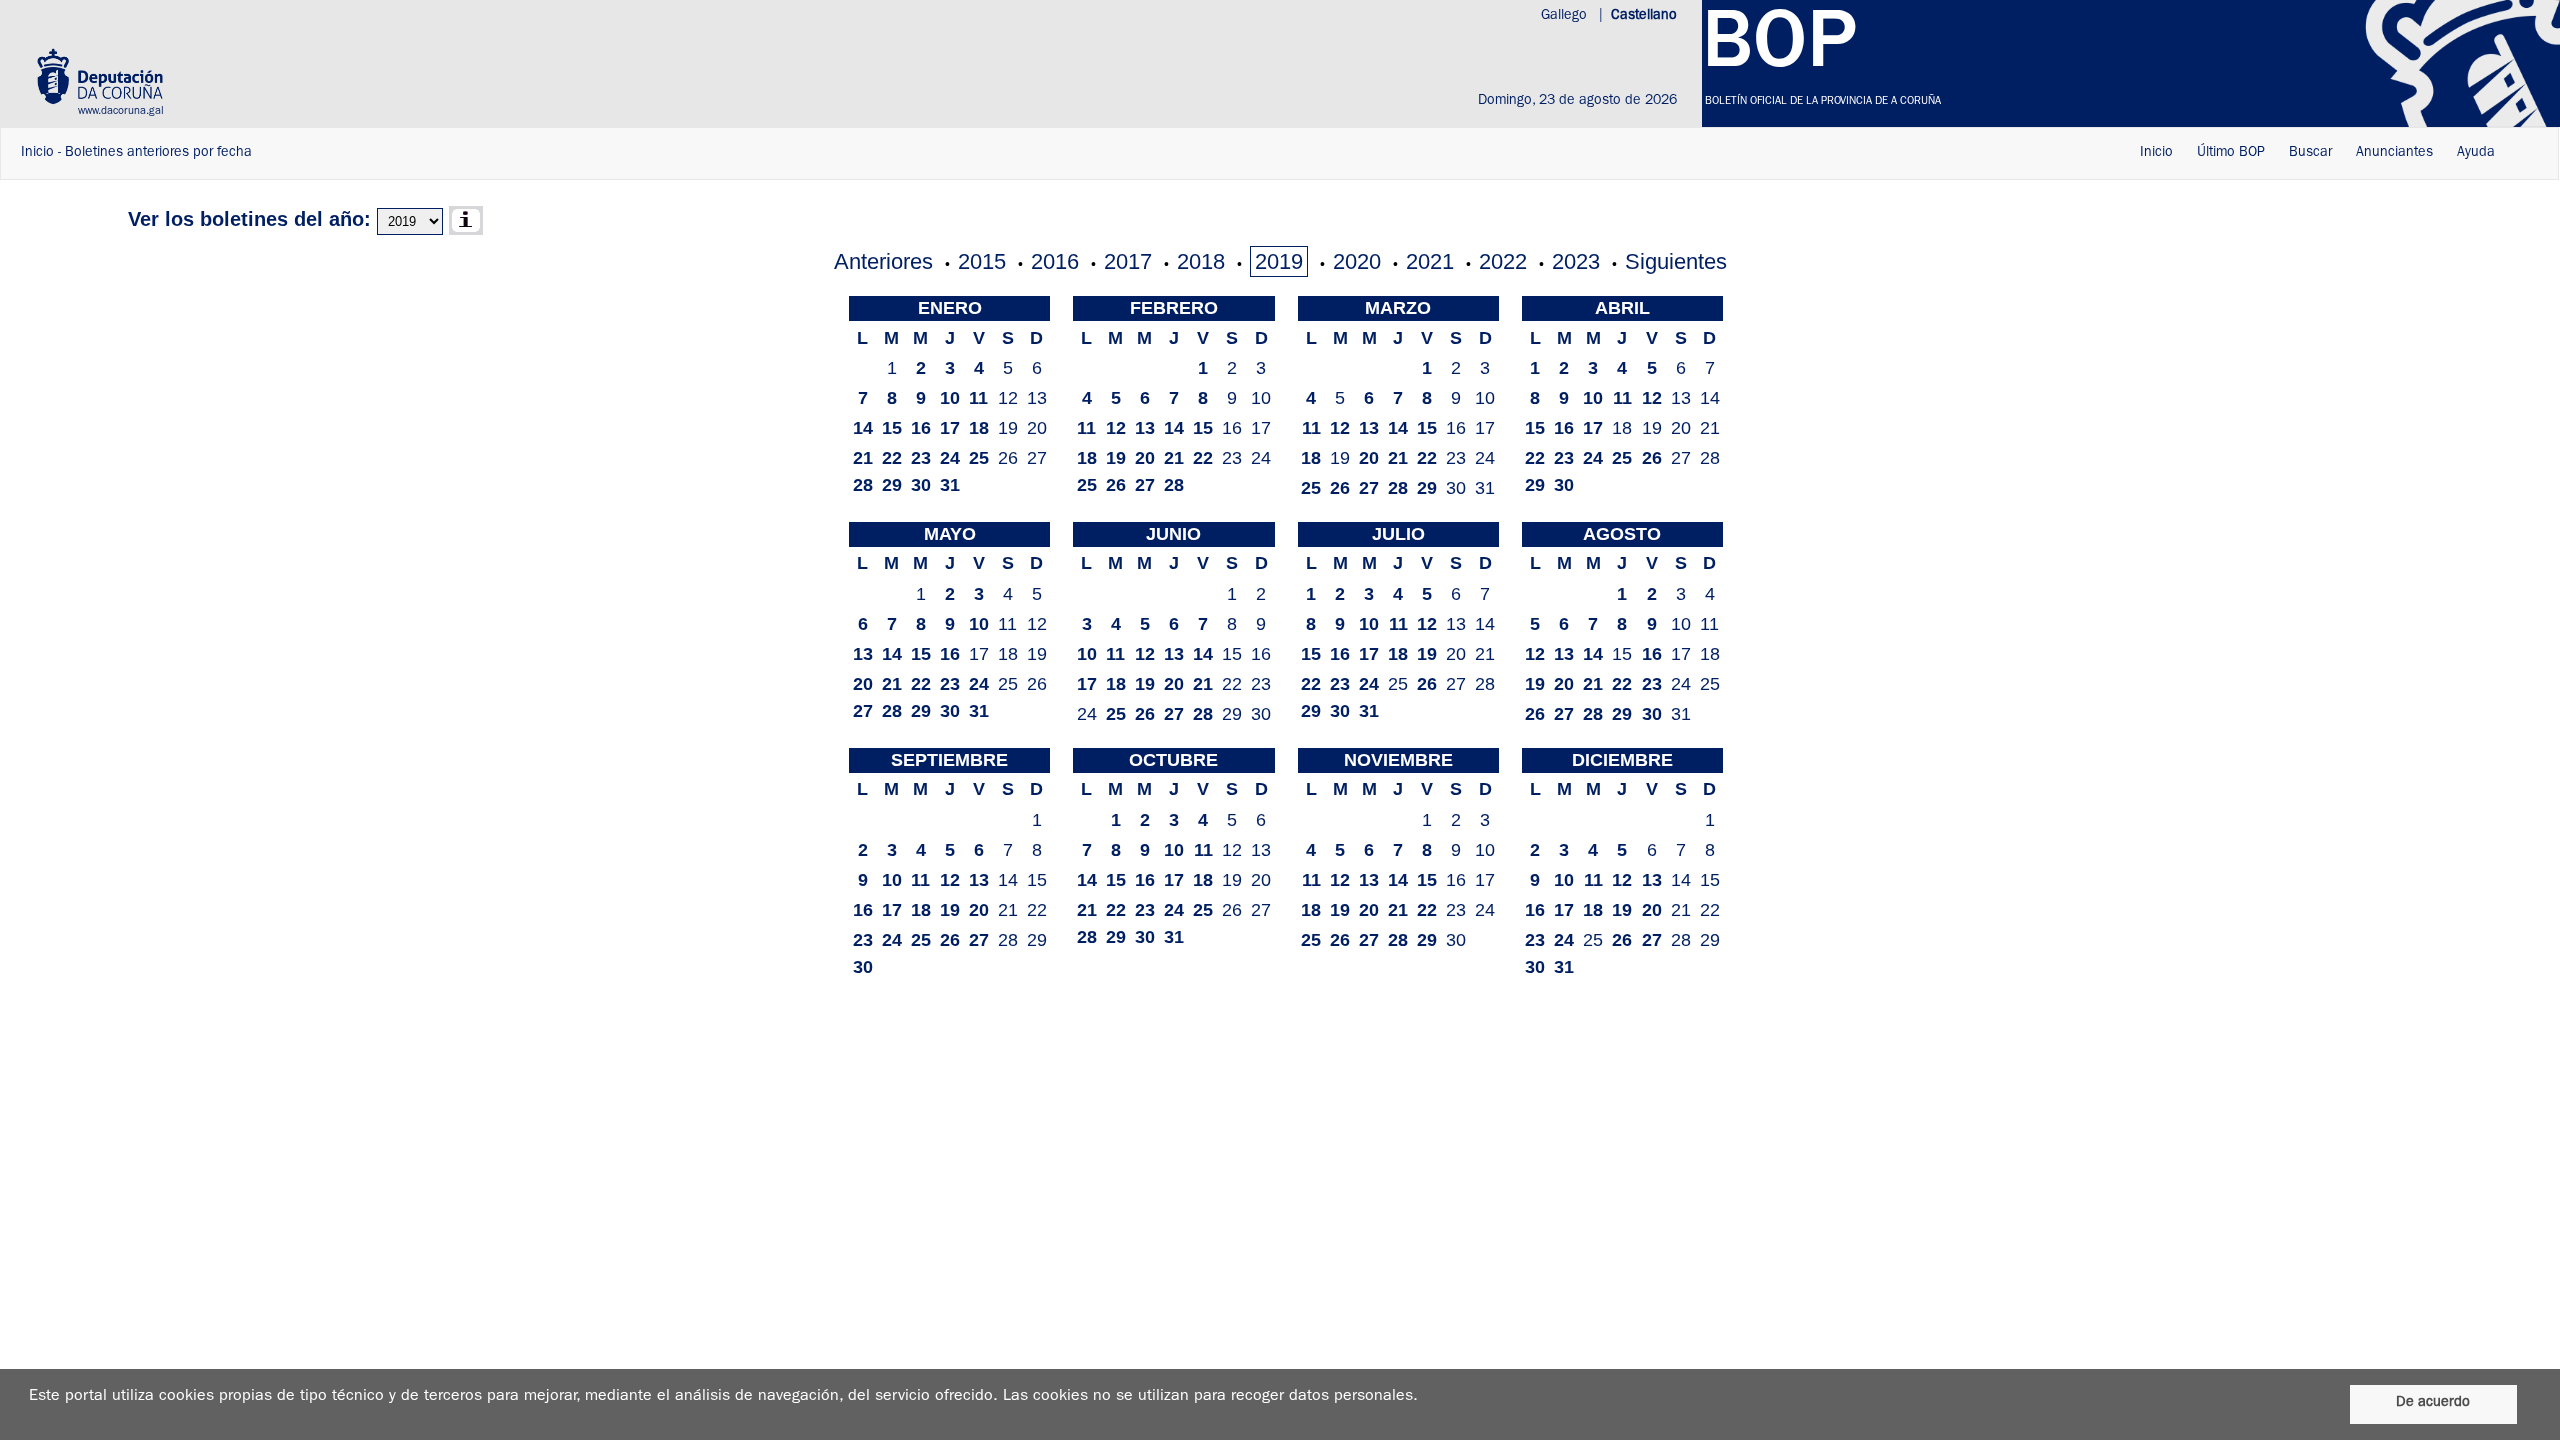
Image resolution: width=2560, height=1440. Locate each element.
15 (892, 428)
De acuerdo (2433, 1403)
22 (892, 458)
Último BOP (2231, 153)
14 (863, 428)
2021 (1430, 261)
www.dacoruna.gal (121, 111)
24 (950, 458)
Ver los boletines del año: (249, 219)
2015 (982, 261)
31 (950, 485)
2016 (1055, 261)
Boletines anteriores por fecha (158, 153)
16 (921, 428)
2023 (1576, 261)
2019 (1279, 261)
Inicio (37, 153)
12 (1116, 428)
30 (921, 485)
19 (1116, 458)
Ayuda (2476, 153)
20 (1145, 458)
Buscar (2310, 153)
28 (863, 485)
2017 (1128, 261)
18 (979, 428)
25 (979, 458)
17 (950, 428)
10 (950, 398)
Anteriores (883, 261)
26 (1116, 485)
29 (892, 485)
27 (1145, 485)
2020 (1357, 261)
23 (921, 458)
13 (1145, 428)
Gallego (1566, 16)
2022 (1503, 261)
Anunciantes (2394, 153)
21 (863, 458)
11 (978, 398)
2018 (1201, 261)
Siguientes (1676, 261)
